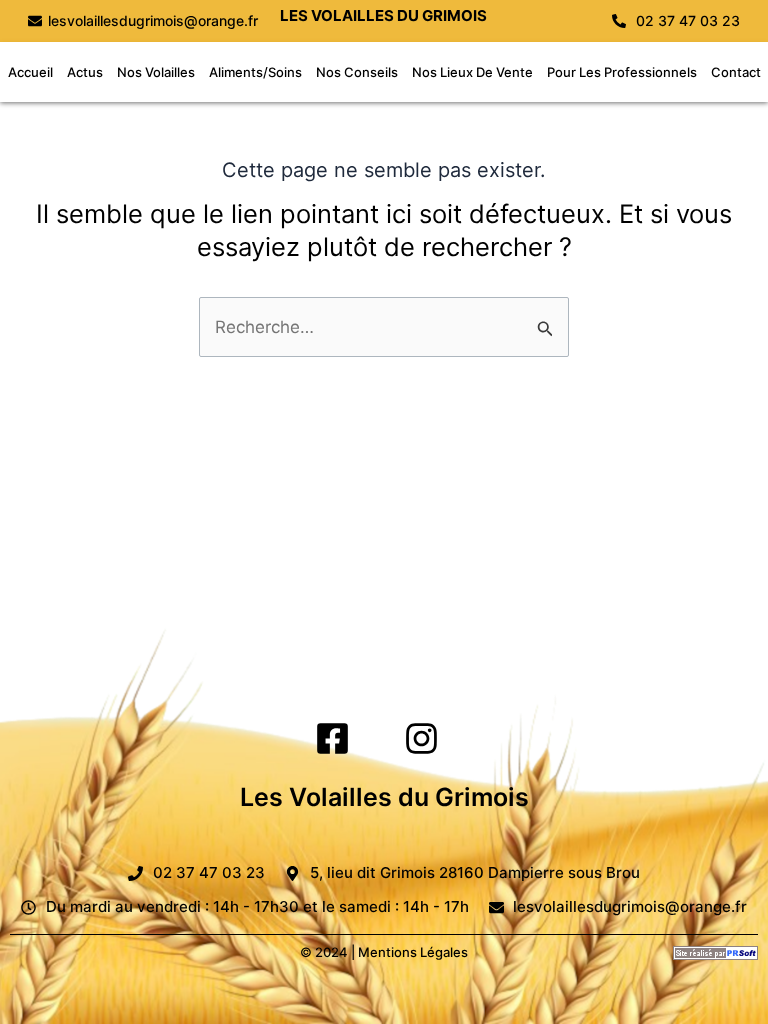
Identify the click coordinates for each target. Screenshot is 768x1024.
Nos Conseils (357, 72)
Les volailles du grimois (383, 15)
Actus (85, 72)
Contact (736, 72)
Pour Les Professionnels (622, 72)
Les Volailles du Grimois (384, 797)
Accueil (30, 72)
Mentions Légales (413, 952)
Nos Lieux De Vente (472, 72)
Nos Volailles (156, 72)
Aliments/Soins (255, 72)
